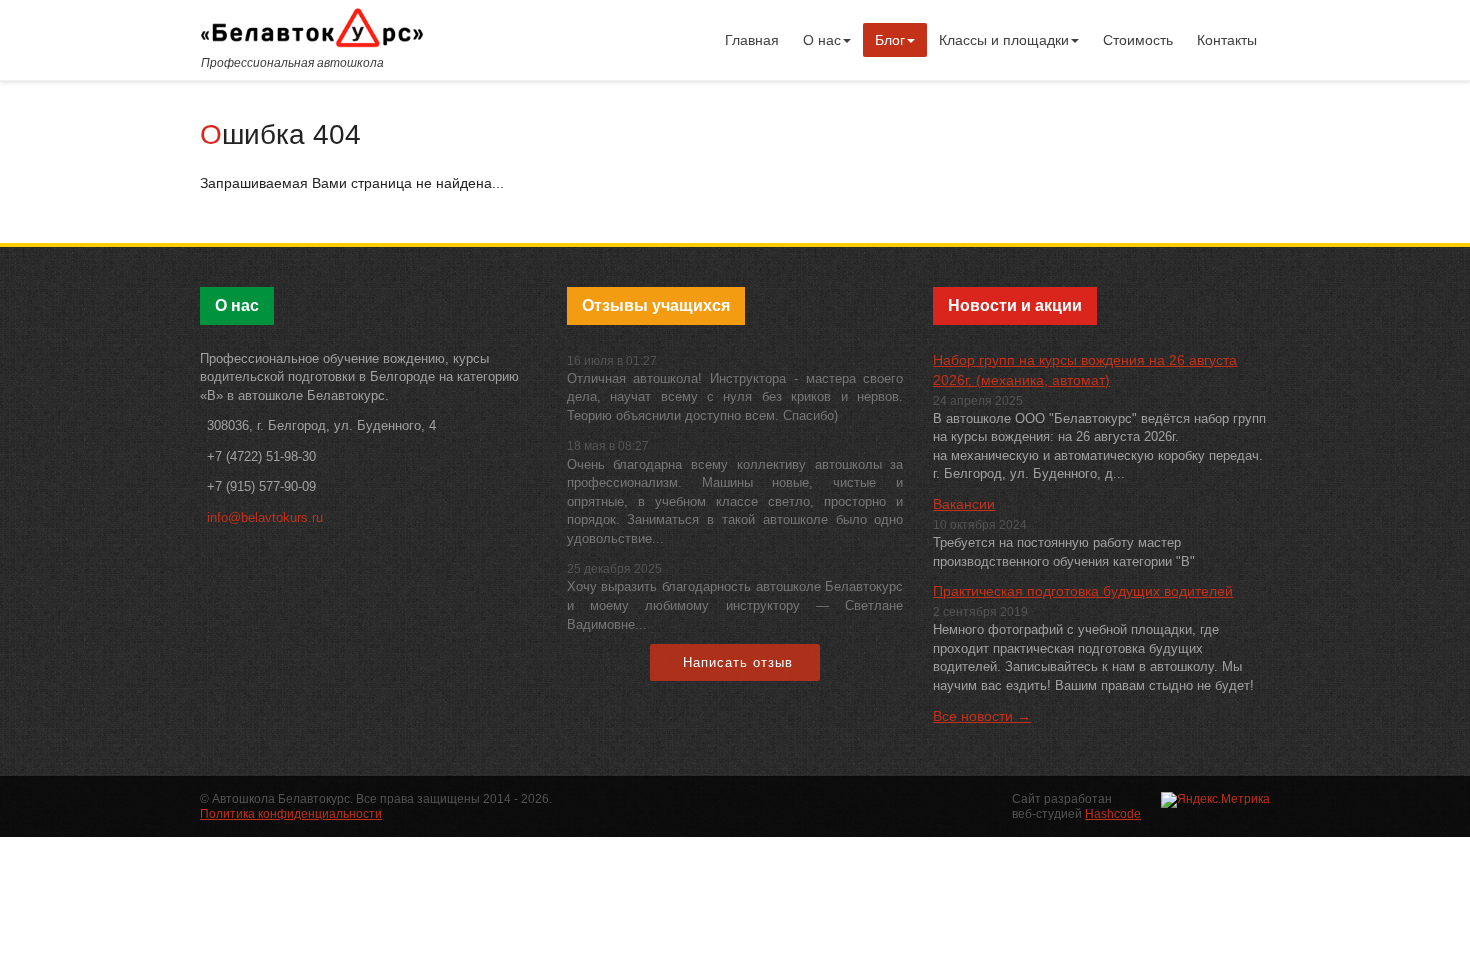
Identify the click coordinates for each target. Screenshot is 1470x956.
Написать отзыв (738, 662)
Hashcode (1113, 814)
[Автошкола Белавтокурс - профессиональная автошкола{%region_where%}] (312, 27)
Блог (890, 40)
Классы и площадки (1004, 40)
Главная (752, 40)
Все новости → (982, 716)
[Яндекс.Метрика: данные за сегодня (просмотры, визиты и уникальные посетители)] (1215, 800)
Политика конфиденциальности (291, 814)
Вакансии (964, 504)
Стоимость (1138, 40)
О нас (822, 40)
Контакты (1227, 40)
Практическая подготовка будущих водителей (1083, 591)
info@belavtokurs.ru (265, 517)
